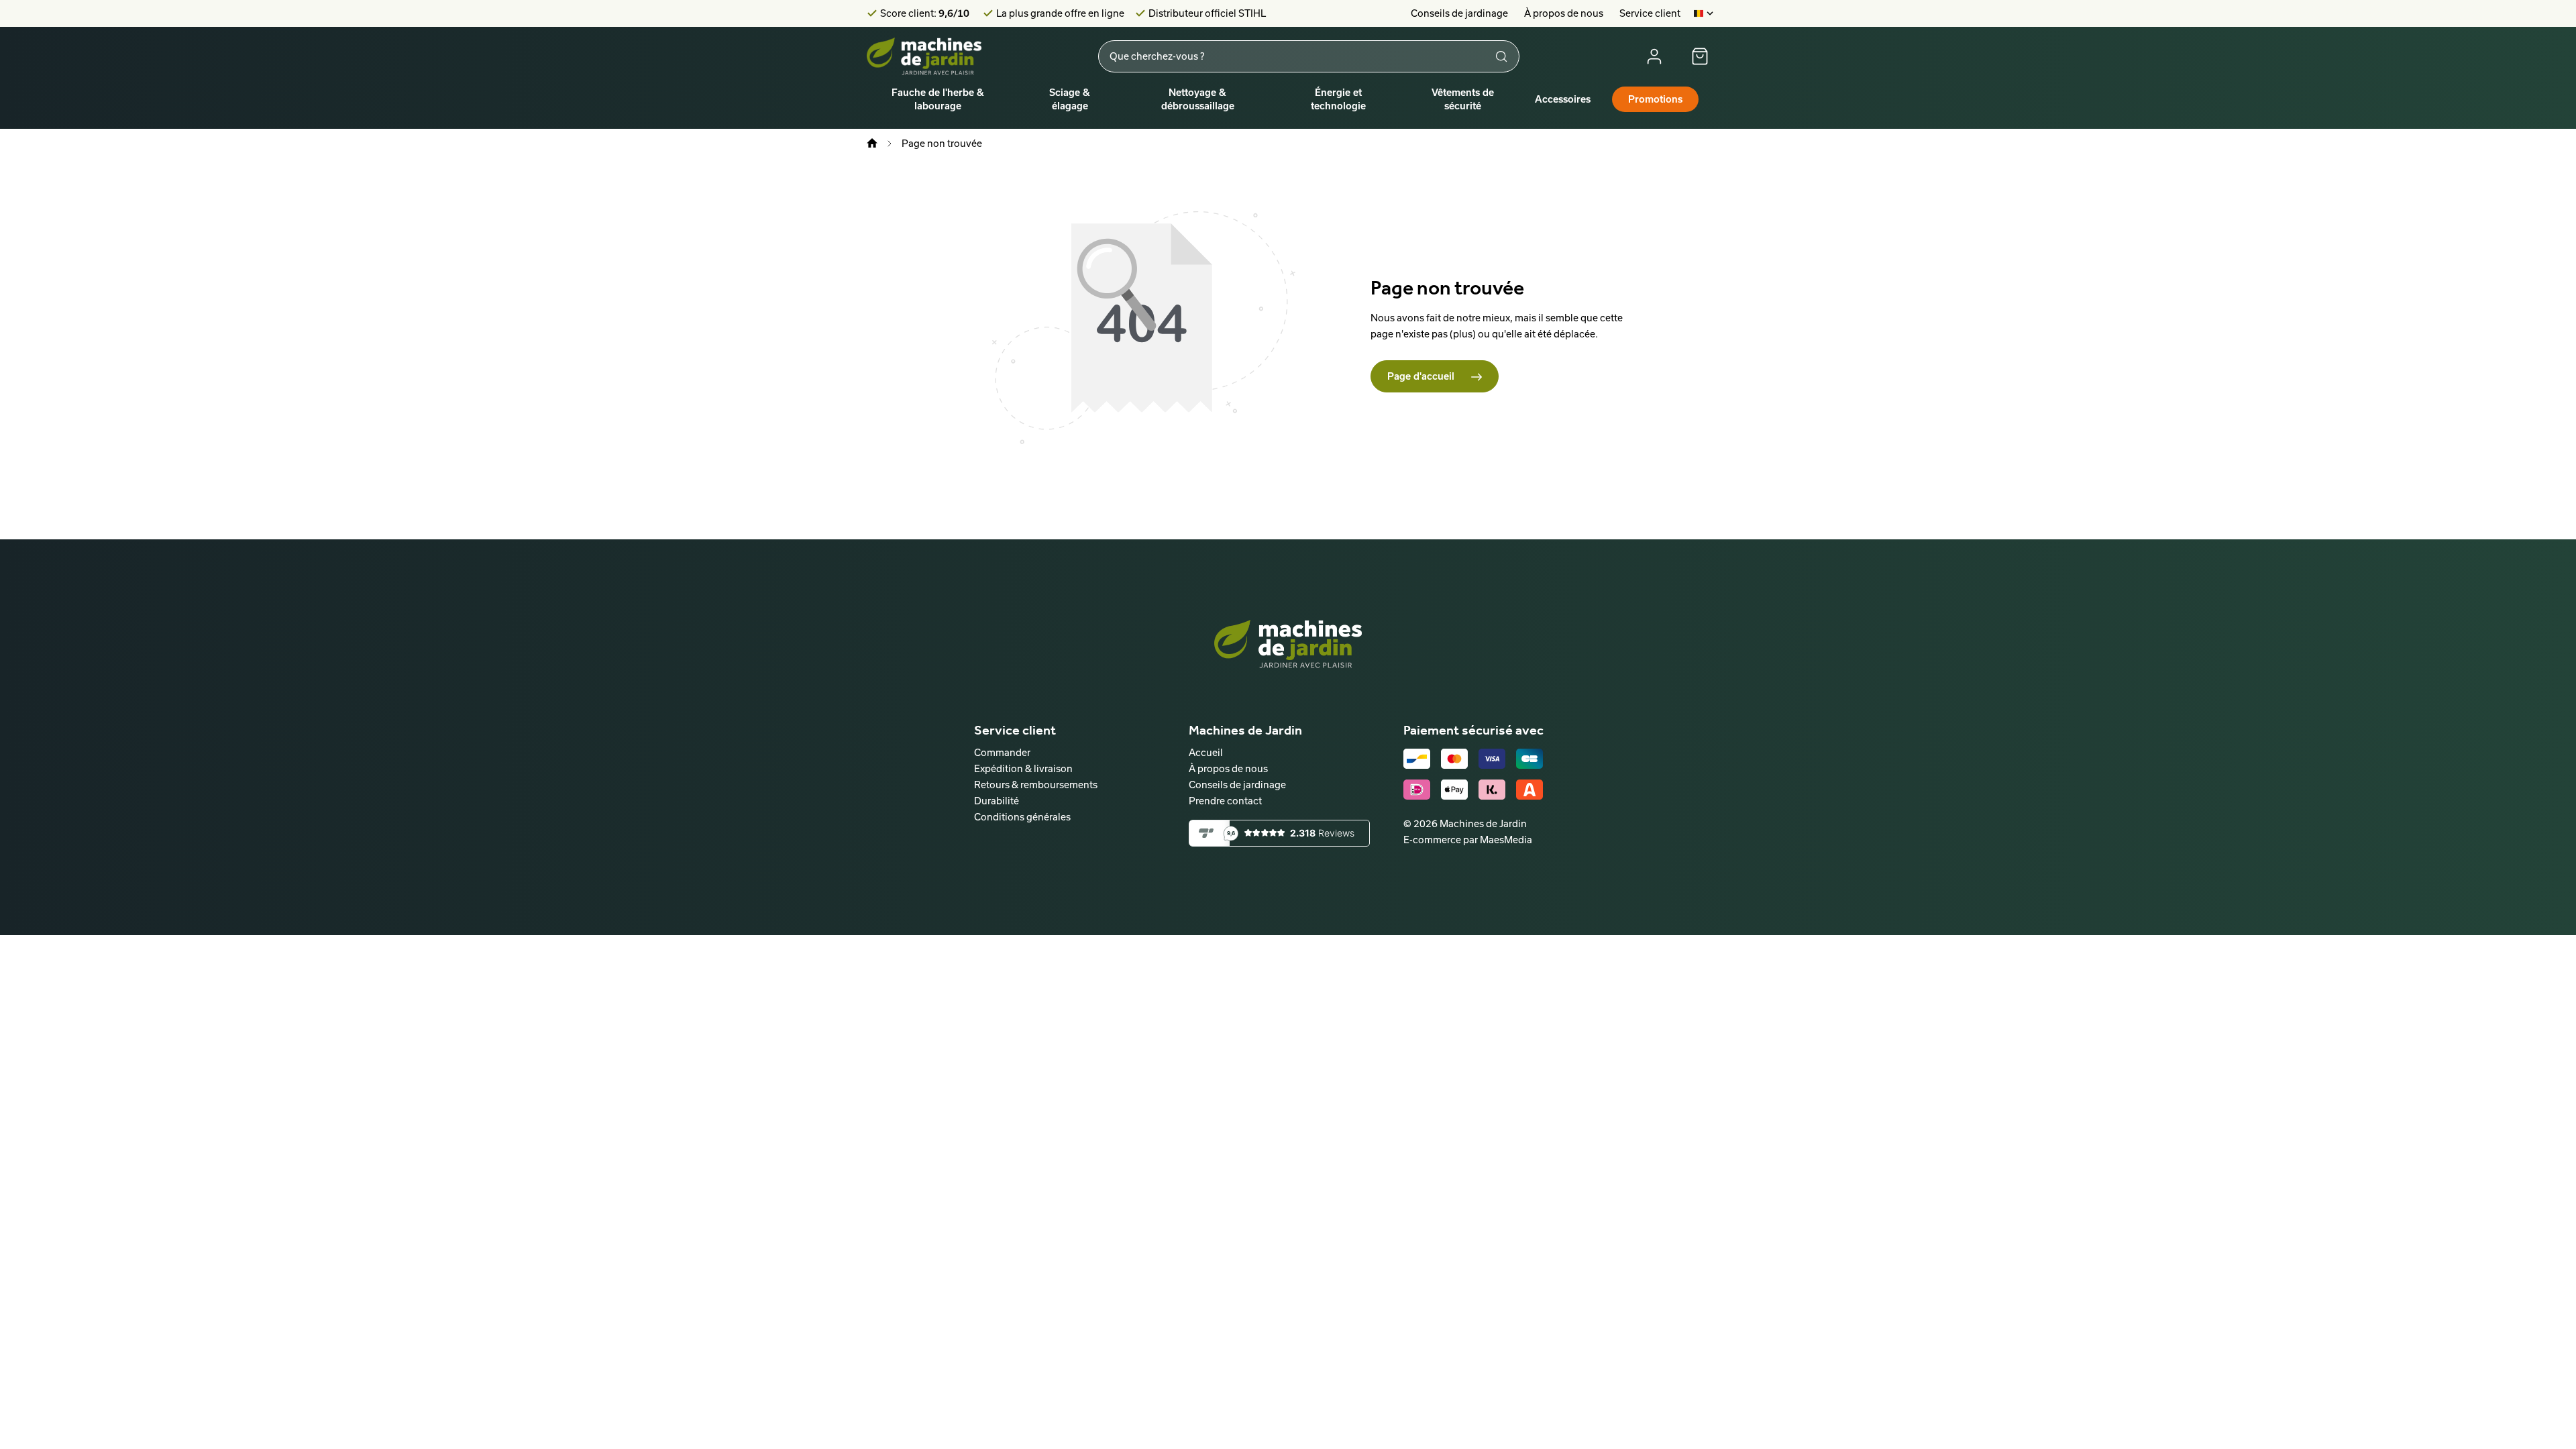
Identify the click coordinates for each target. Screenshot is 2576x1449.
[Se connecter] (1654, 56)
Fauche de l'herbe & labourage (938, 99)
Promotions (1655, 99)
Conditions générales (1022, 817)
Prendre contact (1225, 801)
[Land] (1704, 13)
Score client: (925, 13)
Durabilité (997, 801)
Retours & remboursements (1036, 785)
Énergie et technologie (1338, 99)
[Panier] (1700, 56)
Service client (1650, 13)
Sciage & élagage (1070, 99)
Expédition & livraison (1023, 768)
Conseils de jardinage (1459, 13)
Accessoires (1563, 99)
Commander (1002, 752)
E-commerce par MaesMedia (1468, 840)
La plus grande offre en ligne (1060, 13)
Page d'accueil (1422, 376)
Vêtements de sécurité (1463, 99)
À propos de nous (1564, 13)
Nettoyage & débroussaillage (1198, 99)
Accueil (1206, 752)
